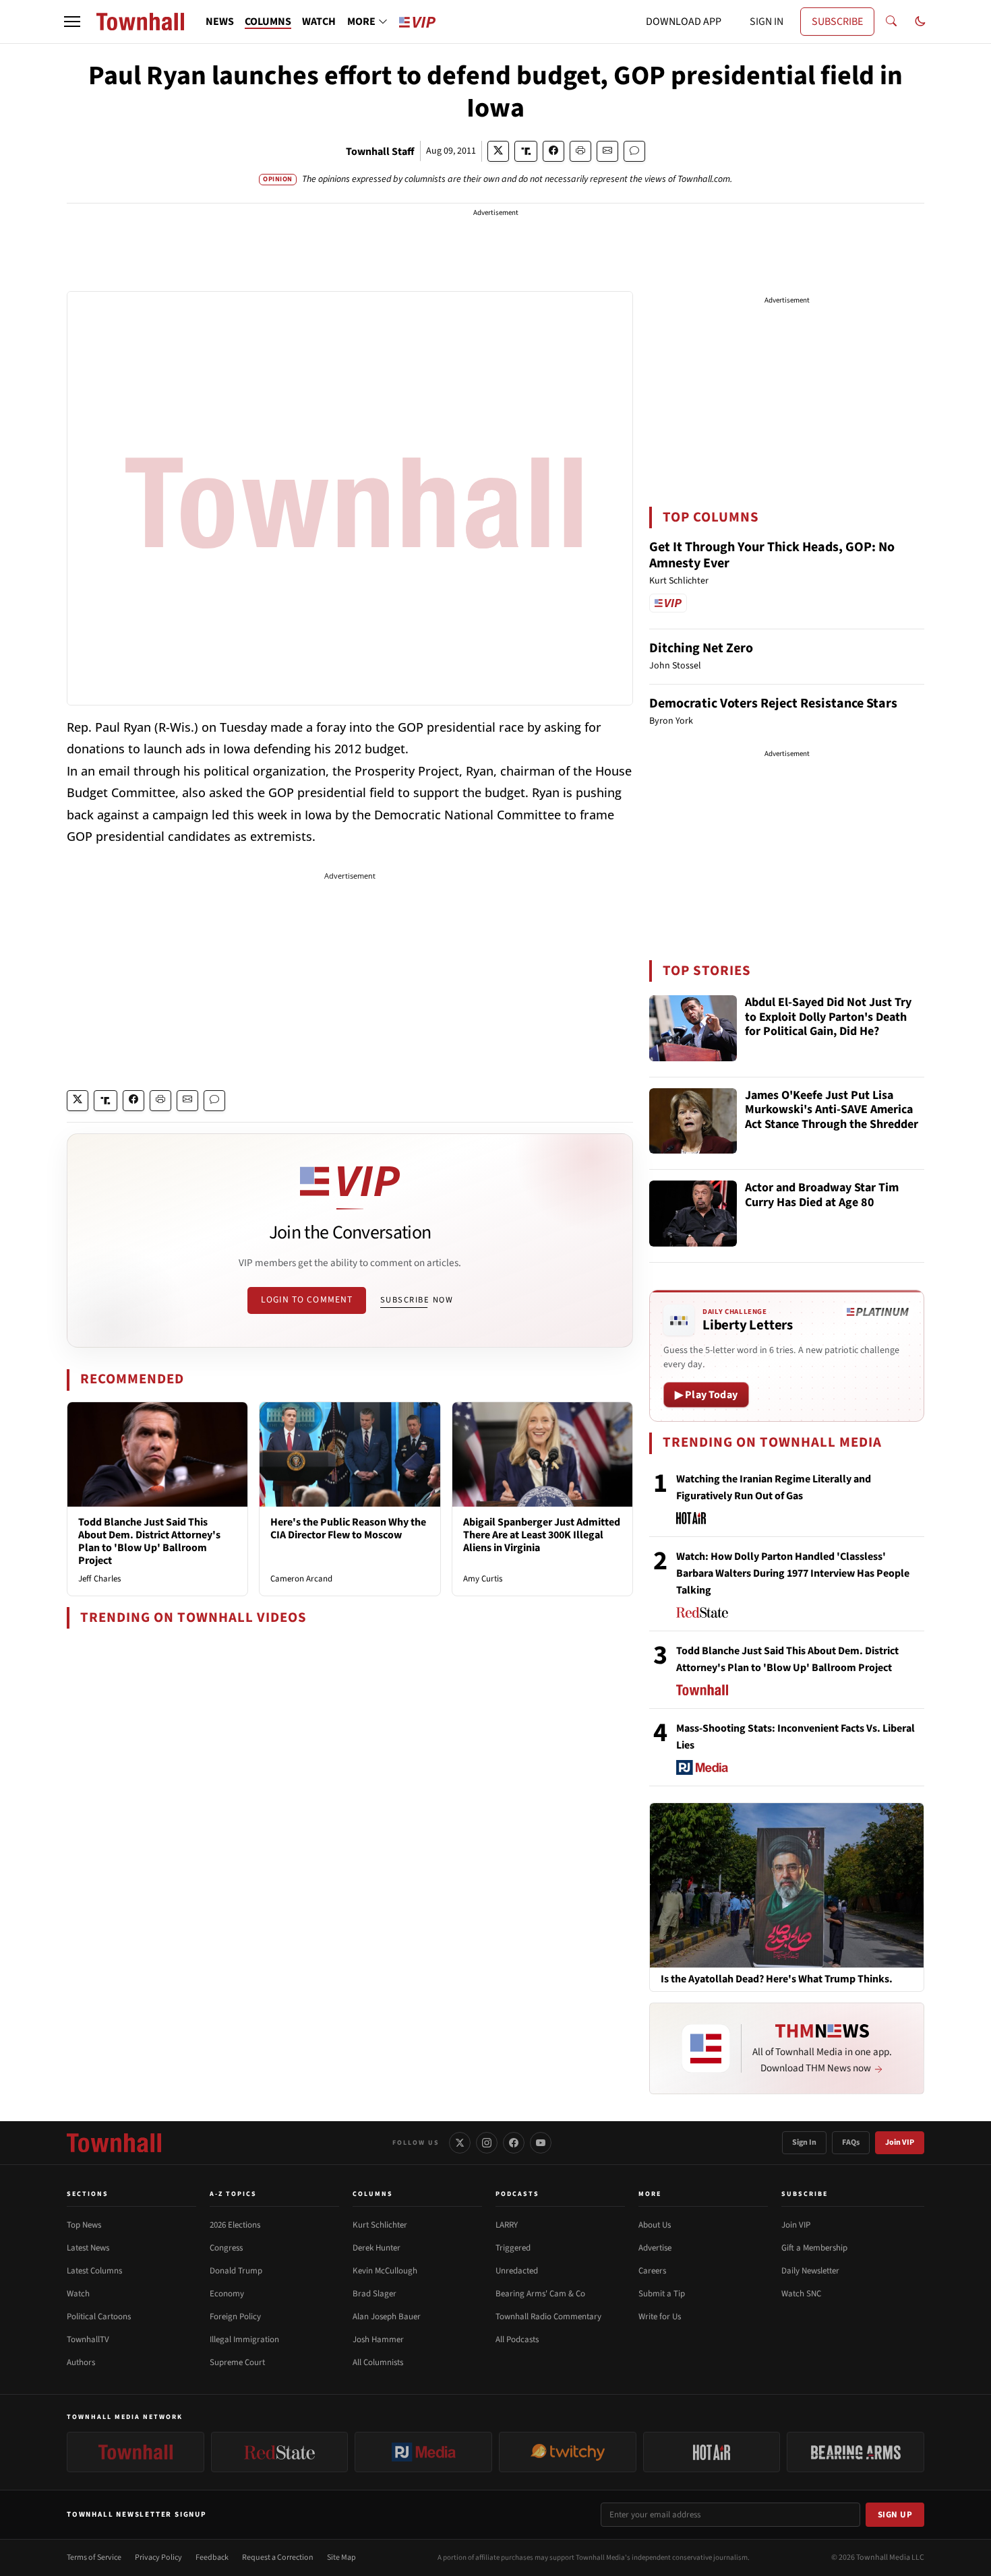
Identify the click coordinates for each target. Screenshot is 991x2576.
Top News (84, 2225)
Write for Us (660, 2317)
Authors (81, 2362)
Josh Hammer (378, 2339)
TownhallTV (88, 2339)
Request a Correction (278, 2557)
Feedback (212, 2557)
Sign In (804, 2142)
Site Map (341, 2557)
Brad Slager (374, 2294)
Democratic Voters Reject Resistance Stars (773, 703)
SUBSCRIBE (837, 22)
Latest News (88, 2248)
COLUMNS (268, 22)
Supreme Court (237, 2362)
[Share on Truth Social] (526, 151)
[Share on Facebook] (553, 151)
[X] (460, 2143)
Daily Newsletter (810, 2271)
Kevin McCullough (385, 2271)
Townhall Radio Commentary (548, 2317)
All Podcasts (517, 2339)
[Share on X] (498, 151)
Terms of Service (94, 2557)
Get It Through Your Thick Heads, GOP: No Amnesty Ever (772, 555)
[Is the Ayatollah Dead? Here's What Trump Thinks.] (787, 1885)
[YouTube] (541, 2143)
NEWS (220, 22)
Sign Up (895, 2515)
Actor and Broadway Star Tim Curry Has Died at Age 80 (822, 1196)
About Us (655, 2225)
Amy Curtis (483, 1579)
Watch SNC (801, 2294)
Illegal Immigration (244, 2339)
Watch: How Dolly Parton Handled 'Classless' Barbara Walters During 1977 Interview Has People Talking (793, 1573)
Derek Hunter (377, 2248)
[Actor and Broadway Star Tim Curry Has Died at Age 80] (693, 1214)
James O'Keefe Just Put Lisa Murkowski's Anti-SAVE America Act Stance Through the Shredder (832, 1110)
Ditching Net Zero (701, 648)
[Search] (891, 22)
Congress (226, 2248)
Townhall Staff (380, 152)
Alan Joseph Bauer (387, 2317)
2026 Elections (235, 2225)
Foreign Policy (235, 2317)
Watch (78, 2294)
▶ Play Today (706, 1395)
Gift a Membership (814, 2248)
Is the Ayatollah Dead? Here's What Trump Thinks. (777, 1979)
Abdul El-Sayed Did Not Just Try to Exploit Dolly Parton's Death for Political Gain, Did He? (828, 1017)
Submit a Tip (662, 2294)
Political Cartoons (99, 2317)
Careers (652, 2271)
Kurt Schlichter (380, 2225)
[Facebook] (514, 2143)
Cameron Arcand (301, 1579)
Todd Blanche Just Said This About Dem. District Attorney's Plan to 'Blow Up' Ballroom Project (149, 1542)
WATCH (319, 22)
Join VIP (900, 2142)
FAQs (851, 2142)
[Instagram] (487, 2143)
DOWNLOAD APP (684, 22)
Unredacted (517, 2271)
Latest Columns (94, 2271)
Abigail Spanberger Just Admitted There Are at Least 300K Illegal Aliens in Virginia (542, 1535)
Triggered (513, 2248)
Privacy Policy (158, 2557)
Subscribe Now (417, 1300)
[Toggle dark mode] (920, 22)
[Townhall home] (114, 2143)
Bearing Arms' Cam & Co (540, 2294)
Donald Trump (236, 2271)
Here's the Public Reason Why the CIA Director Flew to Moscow (348, 1529)
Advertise (655, 2248)
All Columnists (378, 2362)
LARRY (507, 2225)
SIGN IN (767, 22)
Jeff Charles (99, 1579)
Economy (227, 2294)
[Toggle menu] (72, 22)
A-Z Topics (233, 2194)
